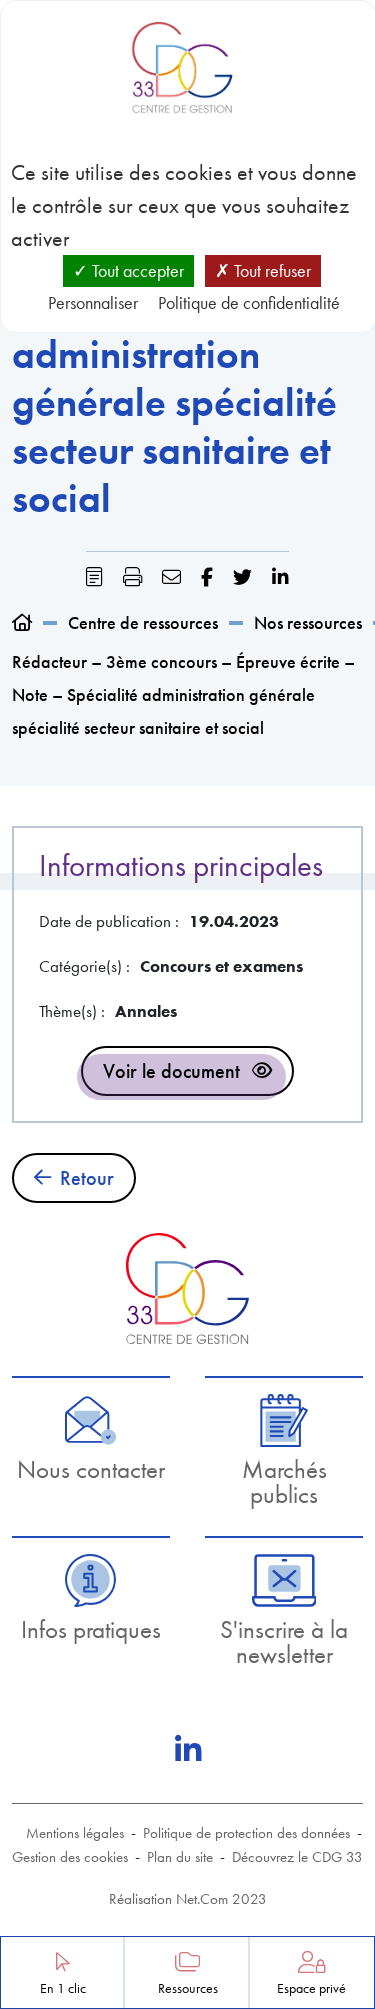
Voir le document (171, 1071)
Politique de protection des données (246, 1833)
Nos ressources (308, 622)
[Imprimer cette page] (132, 577)
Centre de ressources (143, 622)
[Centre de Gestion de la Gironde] (187, 1288)
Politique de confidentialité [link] (249, 302)
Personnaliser (93, 302)
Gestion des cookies (70, 1857)
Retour (87, 1178)
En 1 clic (63, 1988)
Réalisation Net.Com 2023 (188, 1899)
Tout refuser (270, 270)
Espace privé (311, 1988)
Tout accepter (136, 270)
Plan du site (180, 1857)
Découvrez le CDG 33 (297, 1857)
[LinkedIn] (188, 1750)
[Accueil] (22, 622)
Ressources (188, 1988)
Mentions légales (75, 1833)
